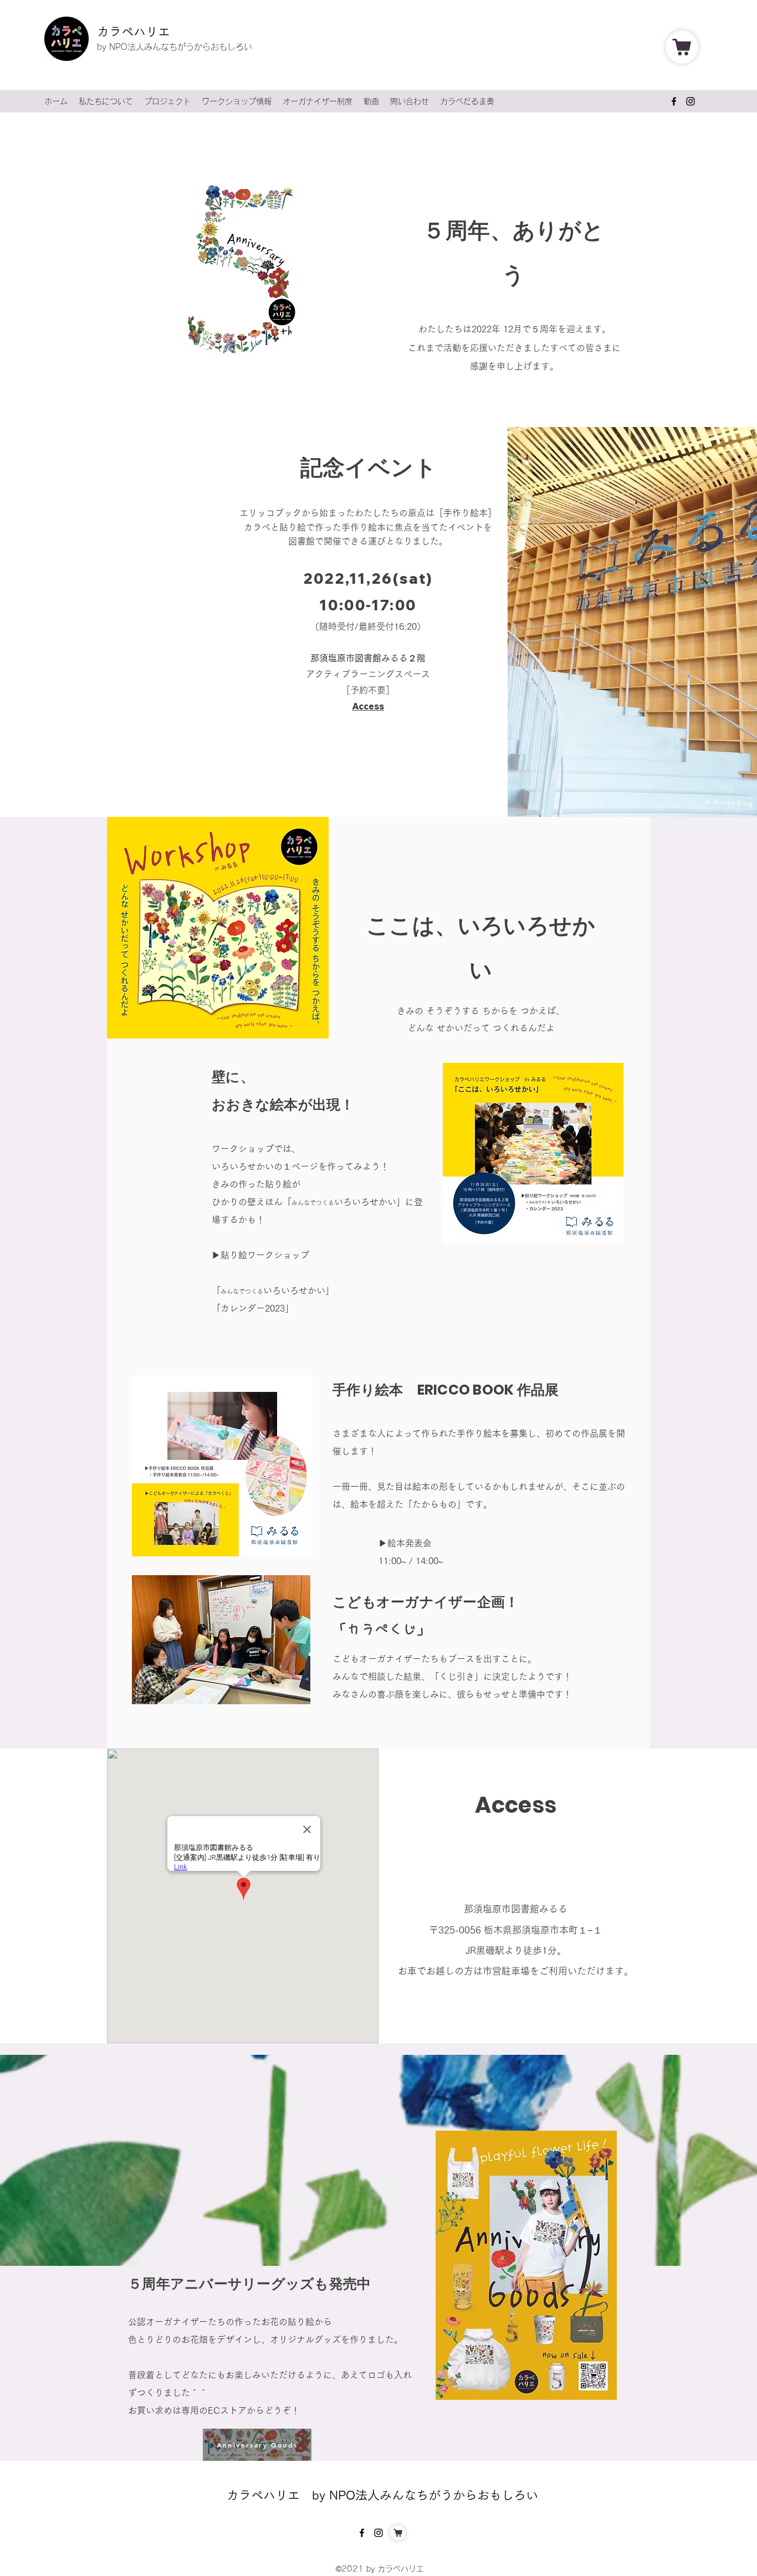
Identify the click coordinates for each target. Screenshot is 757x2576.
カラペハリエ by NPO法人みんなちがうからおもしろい (382, 2495)
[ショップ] (682, 47)
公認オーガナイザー (168, 2322)
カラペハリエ (134, 32)
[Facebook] (674, 101)
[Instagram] (690, 101)
